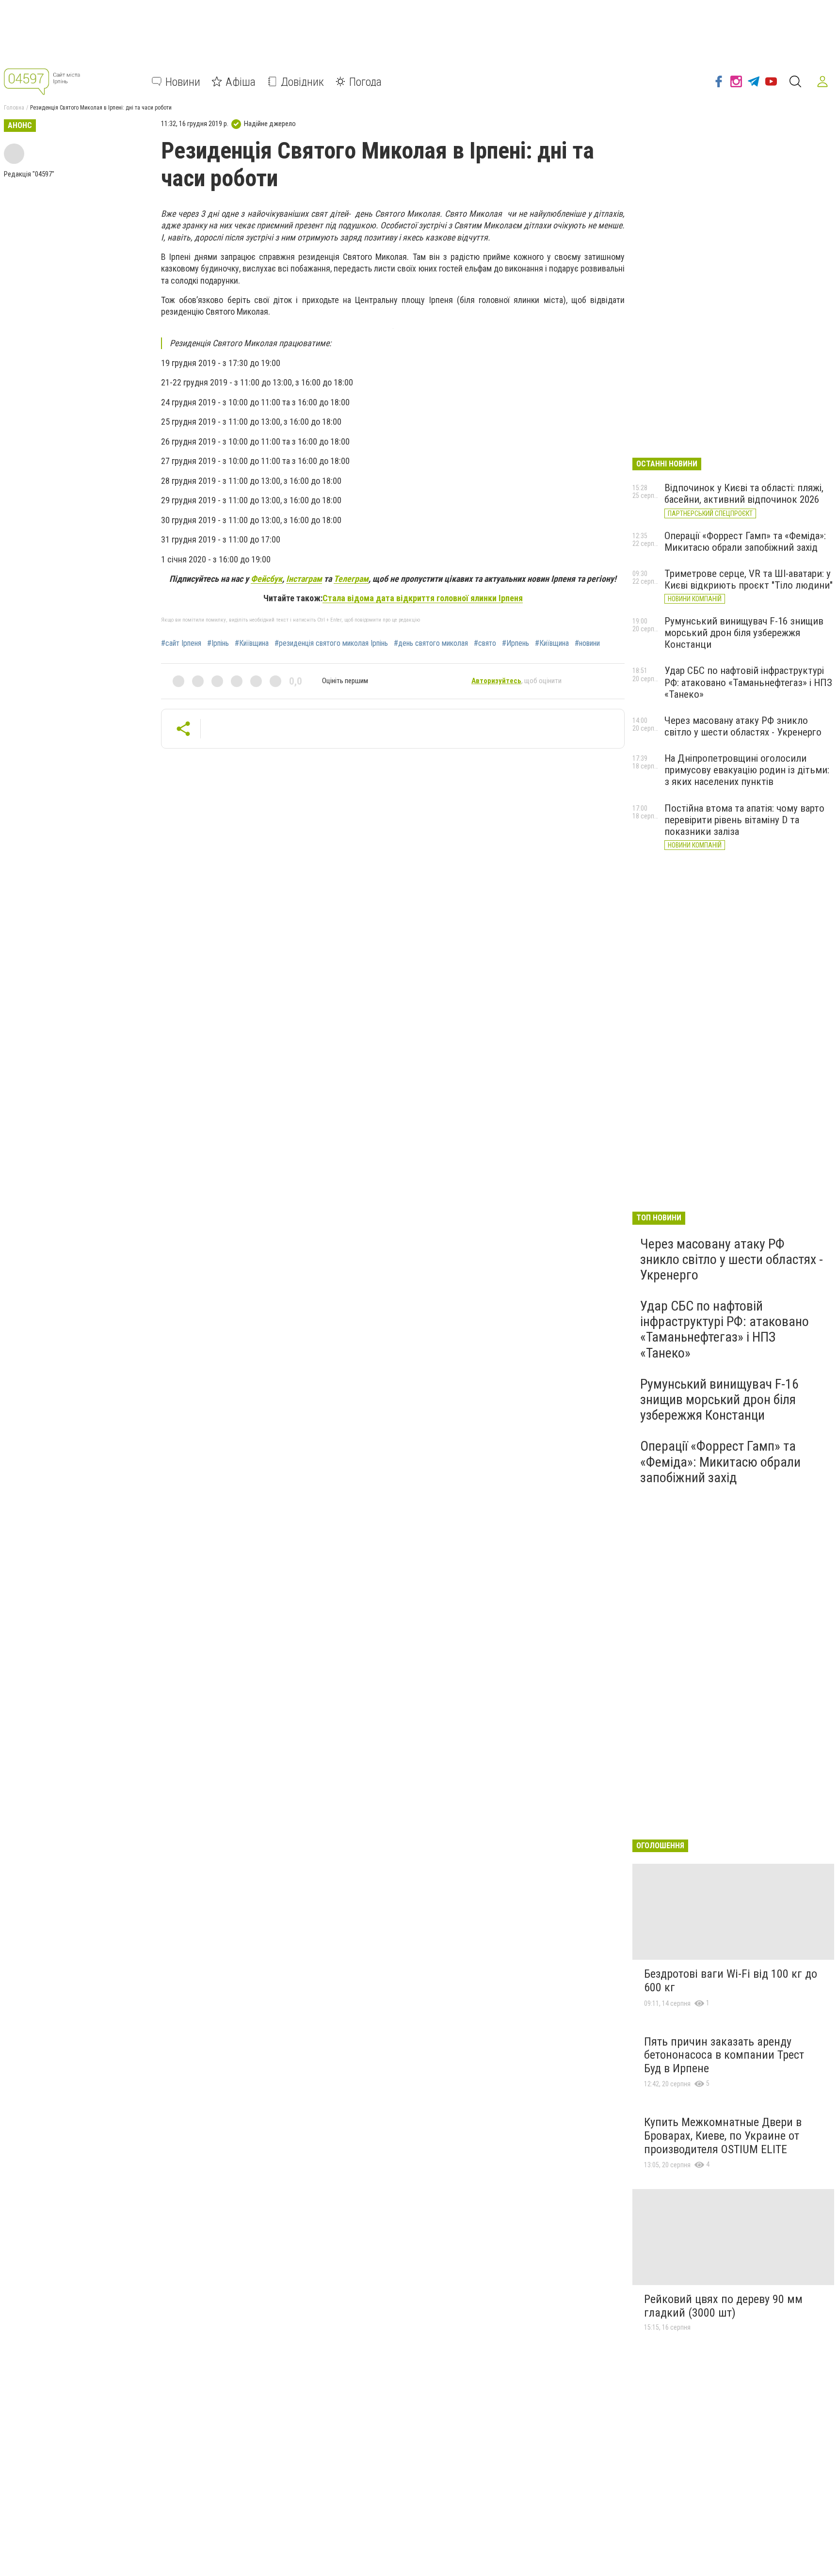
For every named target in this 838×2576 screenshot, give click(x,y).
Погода (365, 81)
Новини (183, 81)
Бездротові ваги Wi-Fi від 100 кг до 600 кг (731, 1981)
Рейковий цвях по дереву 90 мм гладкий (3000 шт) (723, 2306)
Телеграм (351, 579)
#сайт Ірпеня (181, 643)
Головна (14, 108)
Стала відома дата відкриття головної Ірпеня (423, 598)
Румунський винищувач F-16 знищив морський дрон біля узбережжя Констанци (744, 633)
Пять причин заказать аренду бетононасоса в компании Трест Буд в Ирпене (724, 2055)
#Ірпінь (218, 643)
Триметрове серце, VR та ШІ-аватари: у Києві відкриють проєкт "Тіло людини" (749, 579)
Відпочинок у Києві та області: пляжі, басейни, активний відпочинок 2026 (744, 494)
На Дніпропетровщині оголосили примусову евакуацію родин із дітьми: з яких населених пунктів (747, 770)
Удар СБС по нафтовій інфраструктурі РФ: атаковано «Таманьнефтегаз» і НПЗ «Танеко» (748, 682)
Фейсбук (266, 579)
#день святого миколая (431, 643)
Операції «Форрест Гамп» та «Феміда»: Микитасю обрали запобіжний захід (745, 542)
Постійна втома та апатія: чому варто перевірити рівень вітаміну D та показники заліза (744, 820)
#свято (485, 643)
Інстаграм (304, 579)
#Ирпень (516, 643)
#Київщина (252, 643)
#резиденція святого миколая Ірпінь (331, 643)
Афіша (241, 81)
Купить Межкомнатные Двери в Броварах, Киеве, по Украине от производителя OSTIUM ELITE (723, 2136)
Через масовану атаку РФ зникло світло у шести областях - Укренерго (743, 726)
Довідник (302, 81)
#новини (587, 643)
